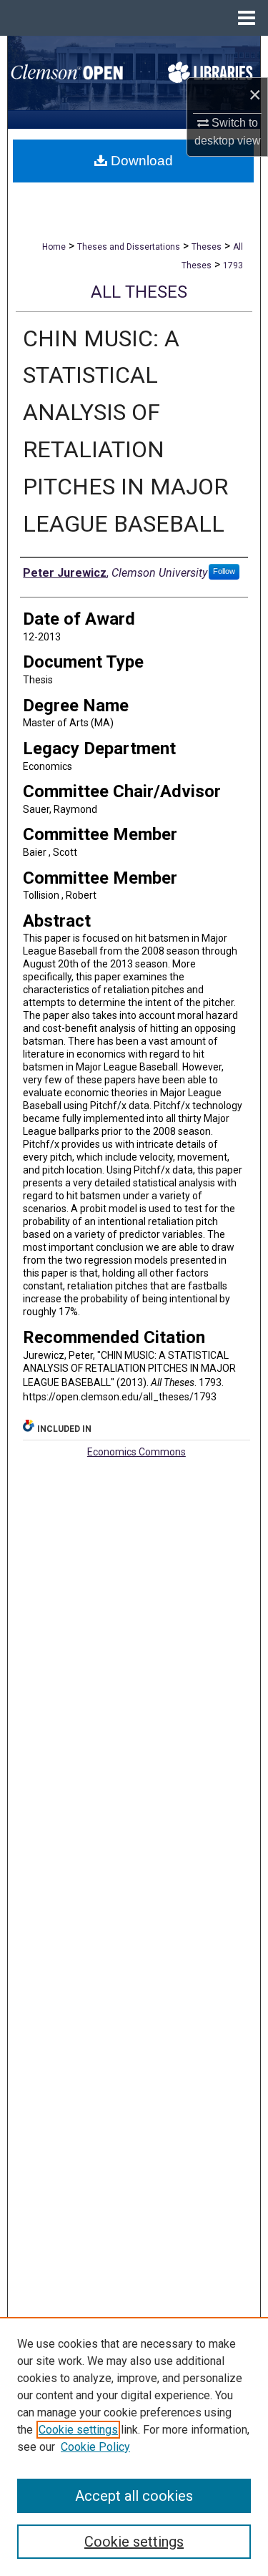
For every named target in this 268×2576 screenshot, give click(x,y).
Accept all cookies (134, 2496)
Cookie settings (78, 2430)
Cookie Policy (95, 2447)
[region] (134, 2446)
